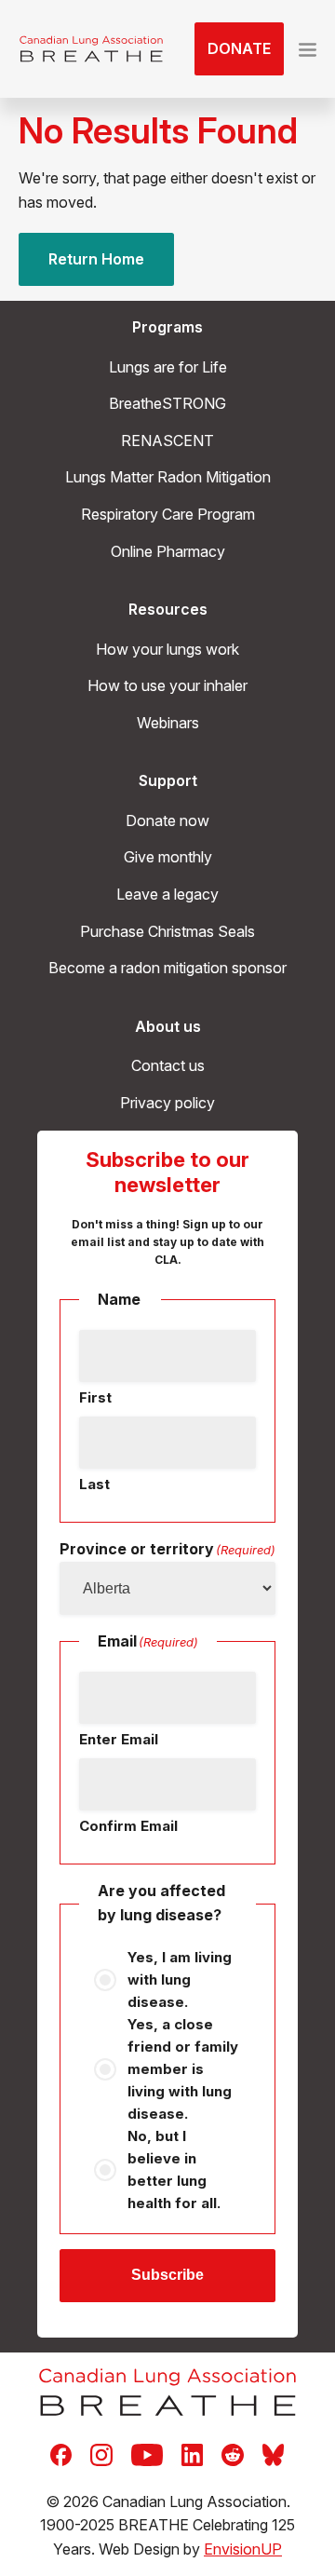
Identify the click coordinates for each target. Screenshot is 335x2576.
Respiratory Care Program (168, 514)
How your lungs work (167, 649)
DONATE (239, 48)
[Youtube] (147, 2453)
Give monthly (168, 857)
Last (94, 1484)
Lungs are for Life (168, 367)
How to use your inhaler (167, 685)
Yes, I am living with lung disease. (180, 1979)
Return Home (96, 259)
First (95, 1397)
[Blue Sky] (273, 2453)
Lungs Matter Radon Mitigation (168, 477)
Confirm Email (128, 1826)
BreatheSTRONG (167, 403)
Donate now (167, 820)
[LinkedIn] (192, 2453)
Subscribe (167, 2275)
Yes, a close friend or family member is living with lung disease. (183, 2069)
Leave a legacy (167, 894)
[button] (308, 49)
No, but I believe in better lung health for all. (174, 2169)
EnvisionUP (243, 2549)
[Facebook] (61, 2453)
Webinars (168, 723)
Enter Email (119, 1739)
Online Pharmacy (168, 551)
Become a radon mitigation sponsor (167, 968)
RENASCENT (167, 441)
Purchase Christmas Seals (167, 931)
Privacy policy (167, 1103)
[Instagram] (101, 2453)
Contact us (168, 1065)
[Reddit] (233, 2453)
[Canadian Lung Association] (91, 49)
